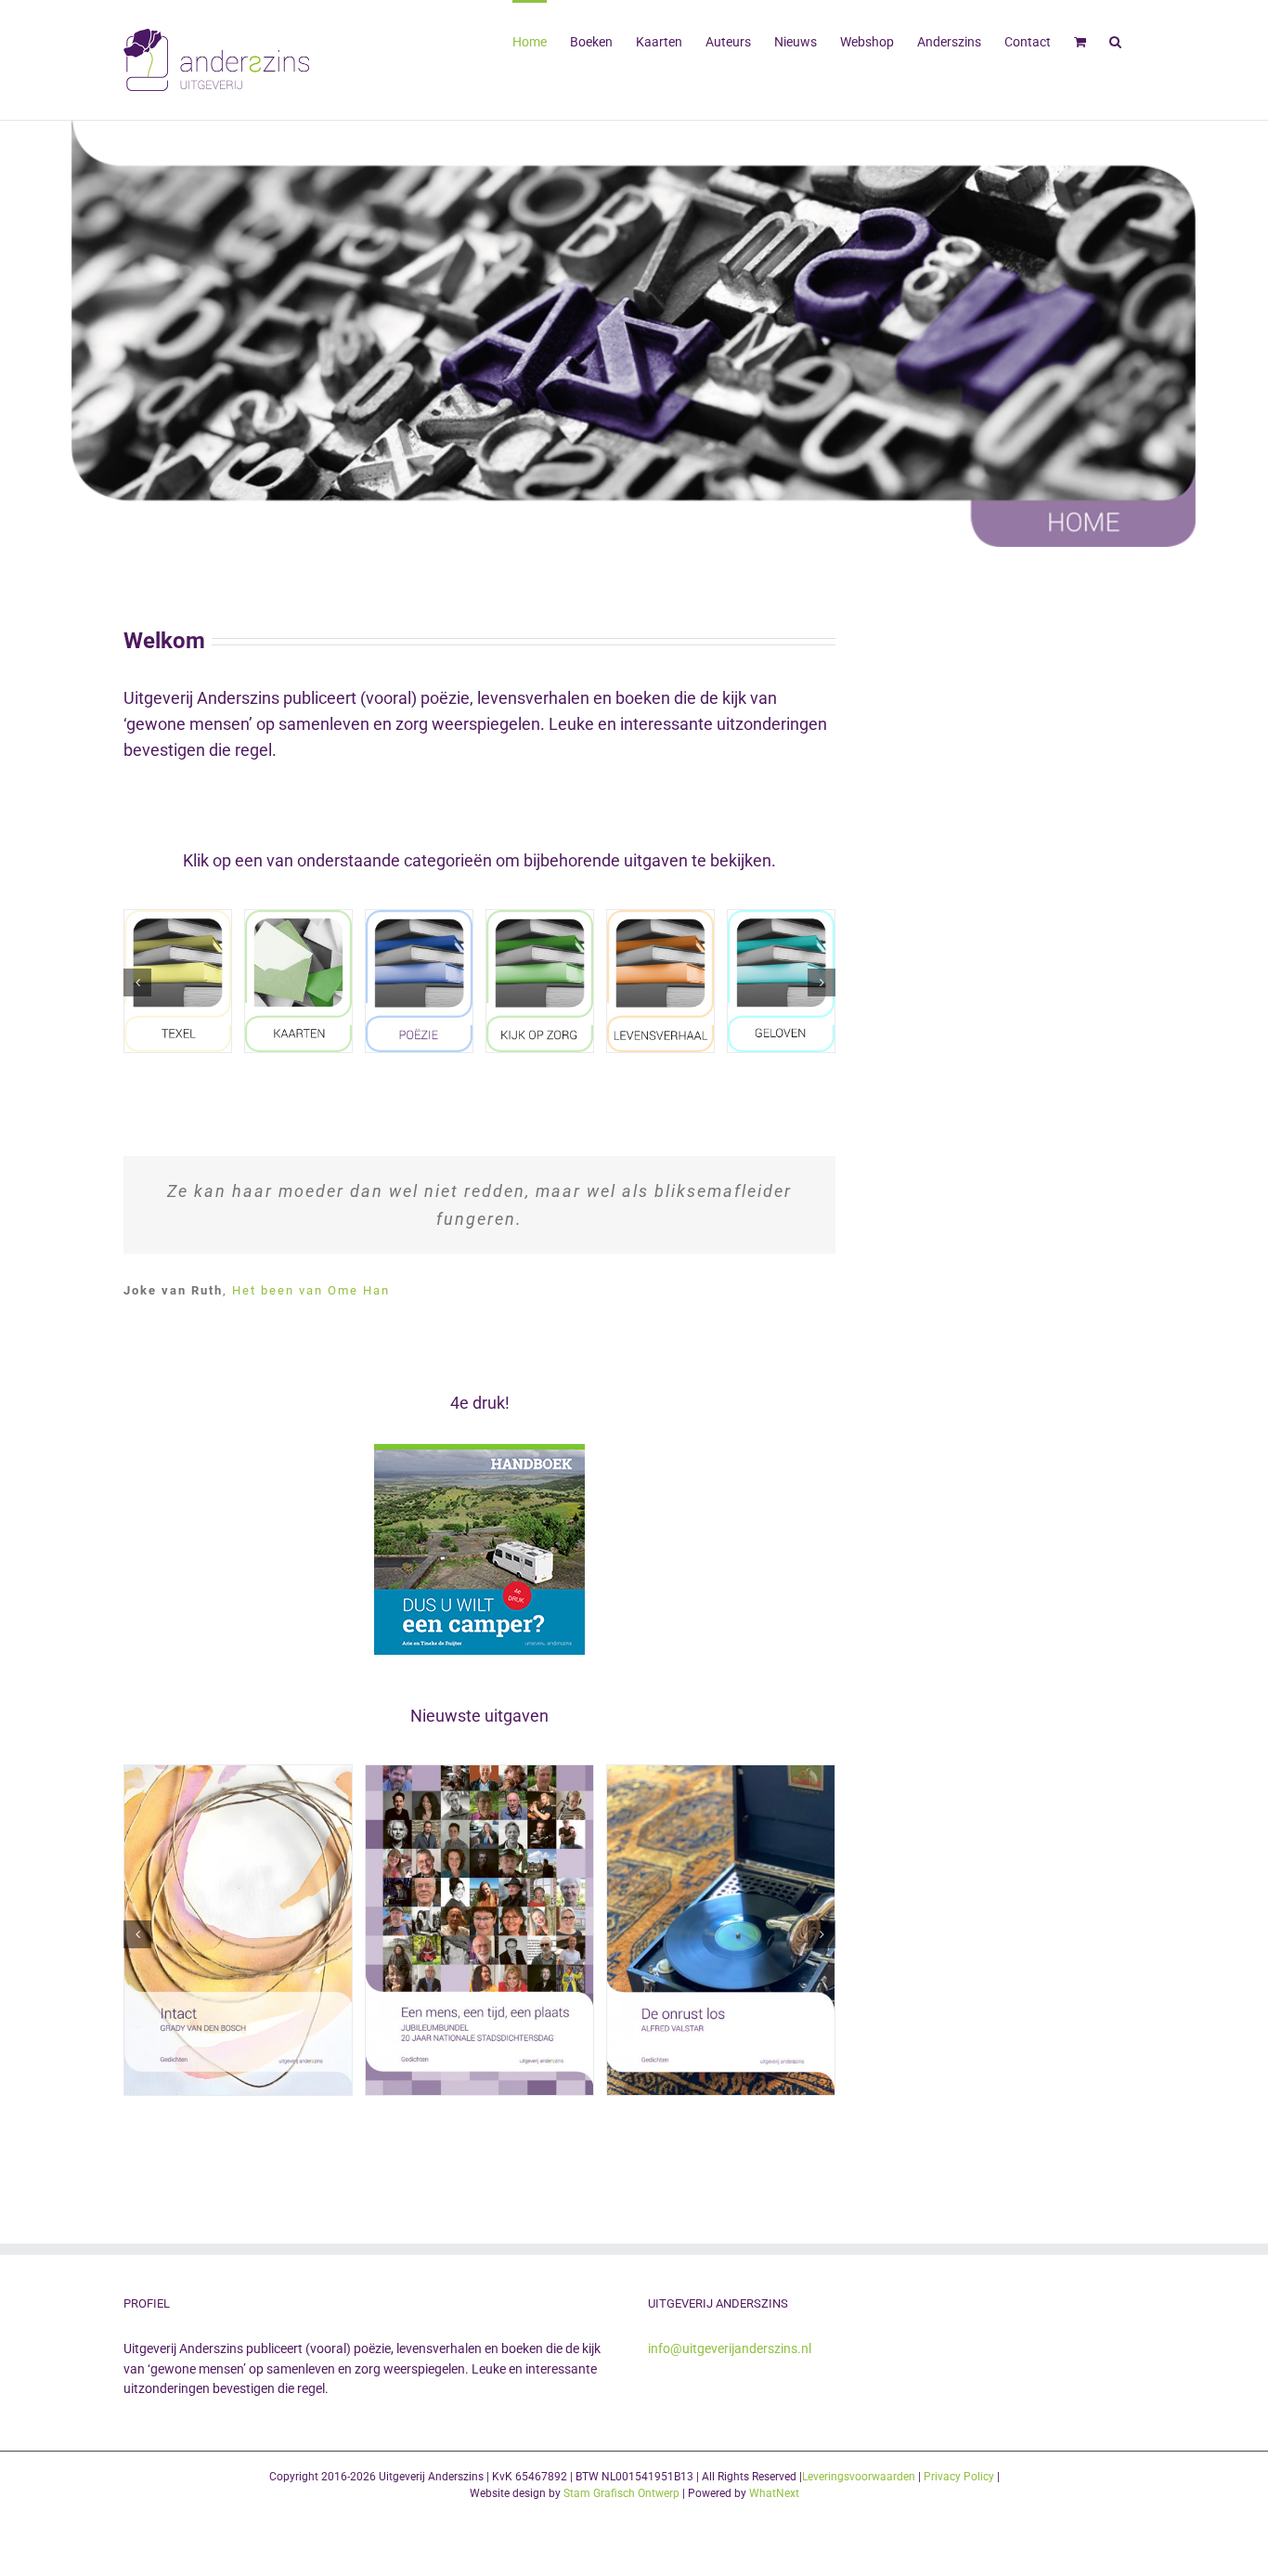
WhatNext (774, 2493)
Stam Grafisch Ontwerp (621, 2493)
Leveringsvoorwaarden (859, 2477)
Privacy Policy (959, 2477)
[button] (1115, 40)
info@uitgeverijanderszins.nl (730, 2348)
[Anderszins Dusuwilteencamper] (479, 1452)
